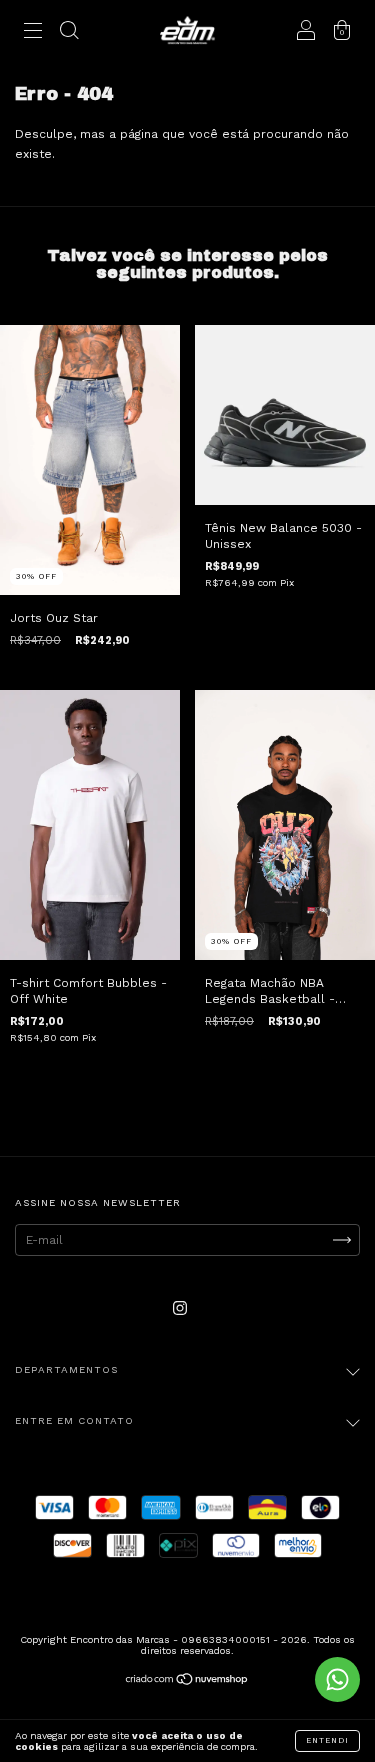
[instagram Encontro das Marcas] (180, 1308)
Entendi (327, 1740)
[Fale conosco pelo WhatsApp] (337, 1679)
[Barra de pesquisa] (69, 33)
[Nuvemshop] (187, 1682)
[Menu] (33, 33)
